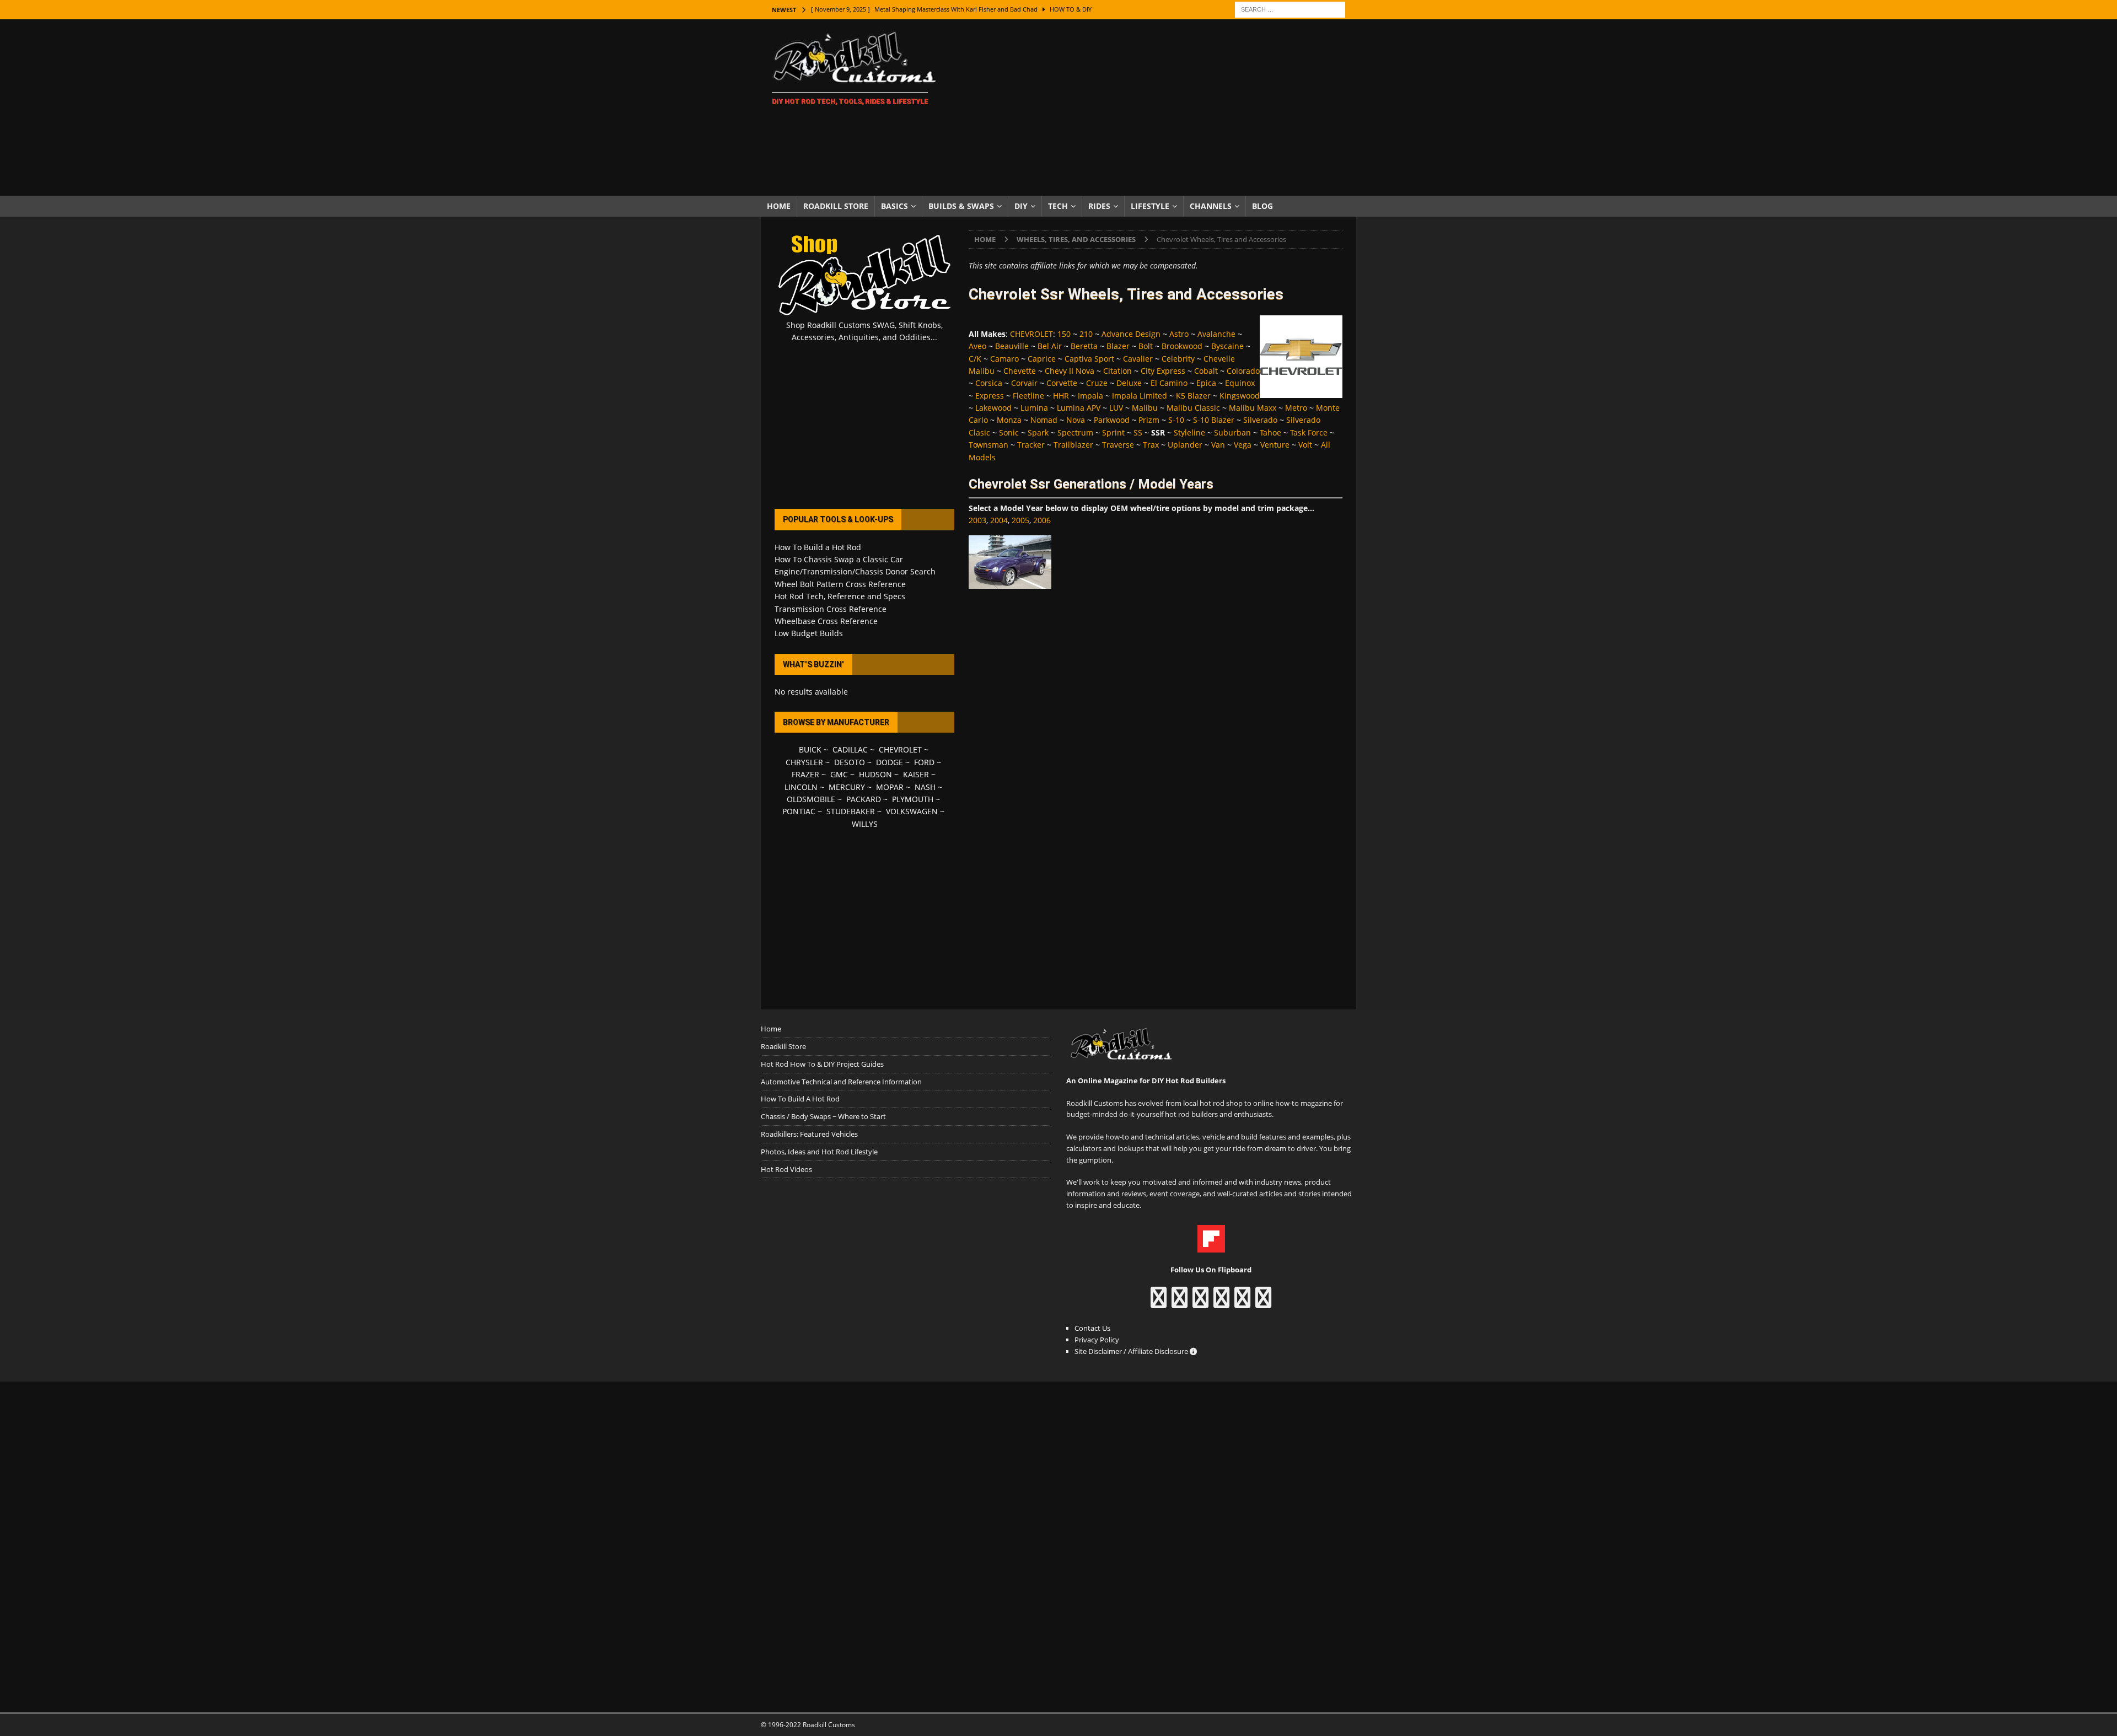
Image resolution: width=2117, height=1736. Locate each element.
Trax (1151, 445)
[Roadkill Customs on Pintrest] (1200, 1303)
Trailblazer (1073, 445)
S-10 (1176, 420)
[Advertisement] (1155, 108)
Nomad (1044, 420)
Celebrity (1178, 359)
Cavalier (1138, 359)
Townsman (988, 445)
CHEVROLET (1031, 334)
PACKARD (864, 799)
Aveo (977, 346)
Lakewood (993, 408)
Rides (1099, 206)
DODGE (890, 762)
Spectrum (1075, 432)
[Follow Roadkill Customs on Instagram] (1180, 1303)
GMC (839, 774)
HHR (1061, 396)
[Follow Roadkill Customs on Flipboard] (1211, 1246)
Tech (1058, 206)
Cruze (1097, 383)
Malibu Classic (1193, 408)
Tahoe (1270, 432)
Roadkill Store (836, 206)
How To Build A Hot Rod (800, 1099)
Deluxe (1129, 383)
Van (1218, 445)
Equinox (1240, 383)
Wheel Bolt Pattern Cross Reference (840, 584)
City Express (1163, 371)
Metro (1296, 408)
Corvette (1062, 383)
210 (1086, 334)
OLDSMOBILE (811, 799)
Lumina (1034, 408)
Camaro (1004, 359)
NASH (925, 787)
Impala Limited (1140, 396)
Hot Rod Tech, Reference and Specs (840, 596)
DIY (1021, 206)
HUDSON (875, 774)
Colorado (1243, 371)
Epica (1206, 383)
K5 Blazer (1193, 396)
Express (990, 396)
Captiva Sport (1089, 359)
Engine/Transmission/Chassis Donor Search (855, 571)
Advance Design (1131, 334)
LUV (1116, 408)
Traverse (1118, 445)
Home (779, 206)
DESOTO (850, 762)
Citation (1117, 371)
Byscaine (1227, 346)
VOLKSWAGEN (912, 811)
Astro (1179, 334)
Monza (1009, 420)
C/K (975, 359)
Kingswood (1240, 396)
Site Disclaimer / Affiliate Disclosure (1132, 1351)
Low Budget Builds (809, 633)
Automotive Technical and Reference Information (841, 1082)
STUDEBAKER (851, 811)
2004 (999, 520)
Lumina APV (1079, 408)
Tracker (1031, 445)
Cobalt (1206, 371)
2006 (1042, 520)
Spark (1038, 432)
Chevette (1020, 371)
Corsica (989, 383)
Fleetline (1028, 396)
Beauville (1012, 346)
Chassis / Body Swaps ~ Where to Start (823, 1116)
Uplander (1185, 445)
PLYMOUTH (913, 799)
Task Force (1309, 432)
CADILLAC (850, 749)
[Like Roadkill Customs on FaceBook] (1159, 1303)
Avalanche (1216, 334)
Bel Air (1050, 346)
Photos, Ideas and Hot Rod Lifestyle (819, 1152)
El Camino (1169, 383)
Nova (1076, 420)
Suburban (1232, 432)
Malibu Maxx (1253, 408)
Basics (894, 206)
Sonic (1009, 432)
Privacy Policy (1097, 1340)
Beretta (1084, 346)
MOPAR (890, 787)
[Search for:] (1290, 9)
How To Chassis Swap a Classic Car (839, 559)
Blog (1262, 206)
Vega (1243, 445)
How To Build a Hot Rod (818, 547)
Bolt (1146, 346)
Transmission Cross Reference (831, 609)
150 (1064, 334)
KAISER (916, 774)
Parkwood (1112, 420)
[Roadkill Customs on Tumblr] (1221, 1303)
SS (1138, 432)
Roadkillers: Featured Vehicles (809, 1134)
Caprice (1042, 359)
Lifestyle (1150, 206)
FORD (924, 762)
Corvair (1024, 383)
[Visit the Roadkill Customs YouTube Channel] (1263, 1303)
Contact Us (1092, 1328)
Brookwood (1182, 346)
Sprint (1113, 432)
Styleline (1189, 432)
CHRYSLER (804, 762)
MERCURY (847, 787)
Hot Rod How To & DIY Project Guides (822, 1064)
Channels (1211, 206)
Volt (1305, 445)
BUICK (810, 749)
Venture (1275, 445)
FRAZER (805, 774)
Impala (1090, 396)
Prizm (1149, 420)
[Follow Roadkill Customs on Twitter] (1242, 1303)
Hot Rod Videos (786, 1169)
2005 (1020, 520)
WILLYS (865, 824)
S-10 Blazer (1214, 420)
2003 (977, 520)
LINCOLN (801, 787)
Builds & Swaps (961, 206)
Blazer (1118, 346)
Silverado (1260, 420)
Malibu (1145, 408)
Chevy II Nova (1070, 371)
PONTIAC (799, 811)
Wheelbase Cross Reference (826, 621)
